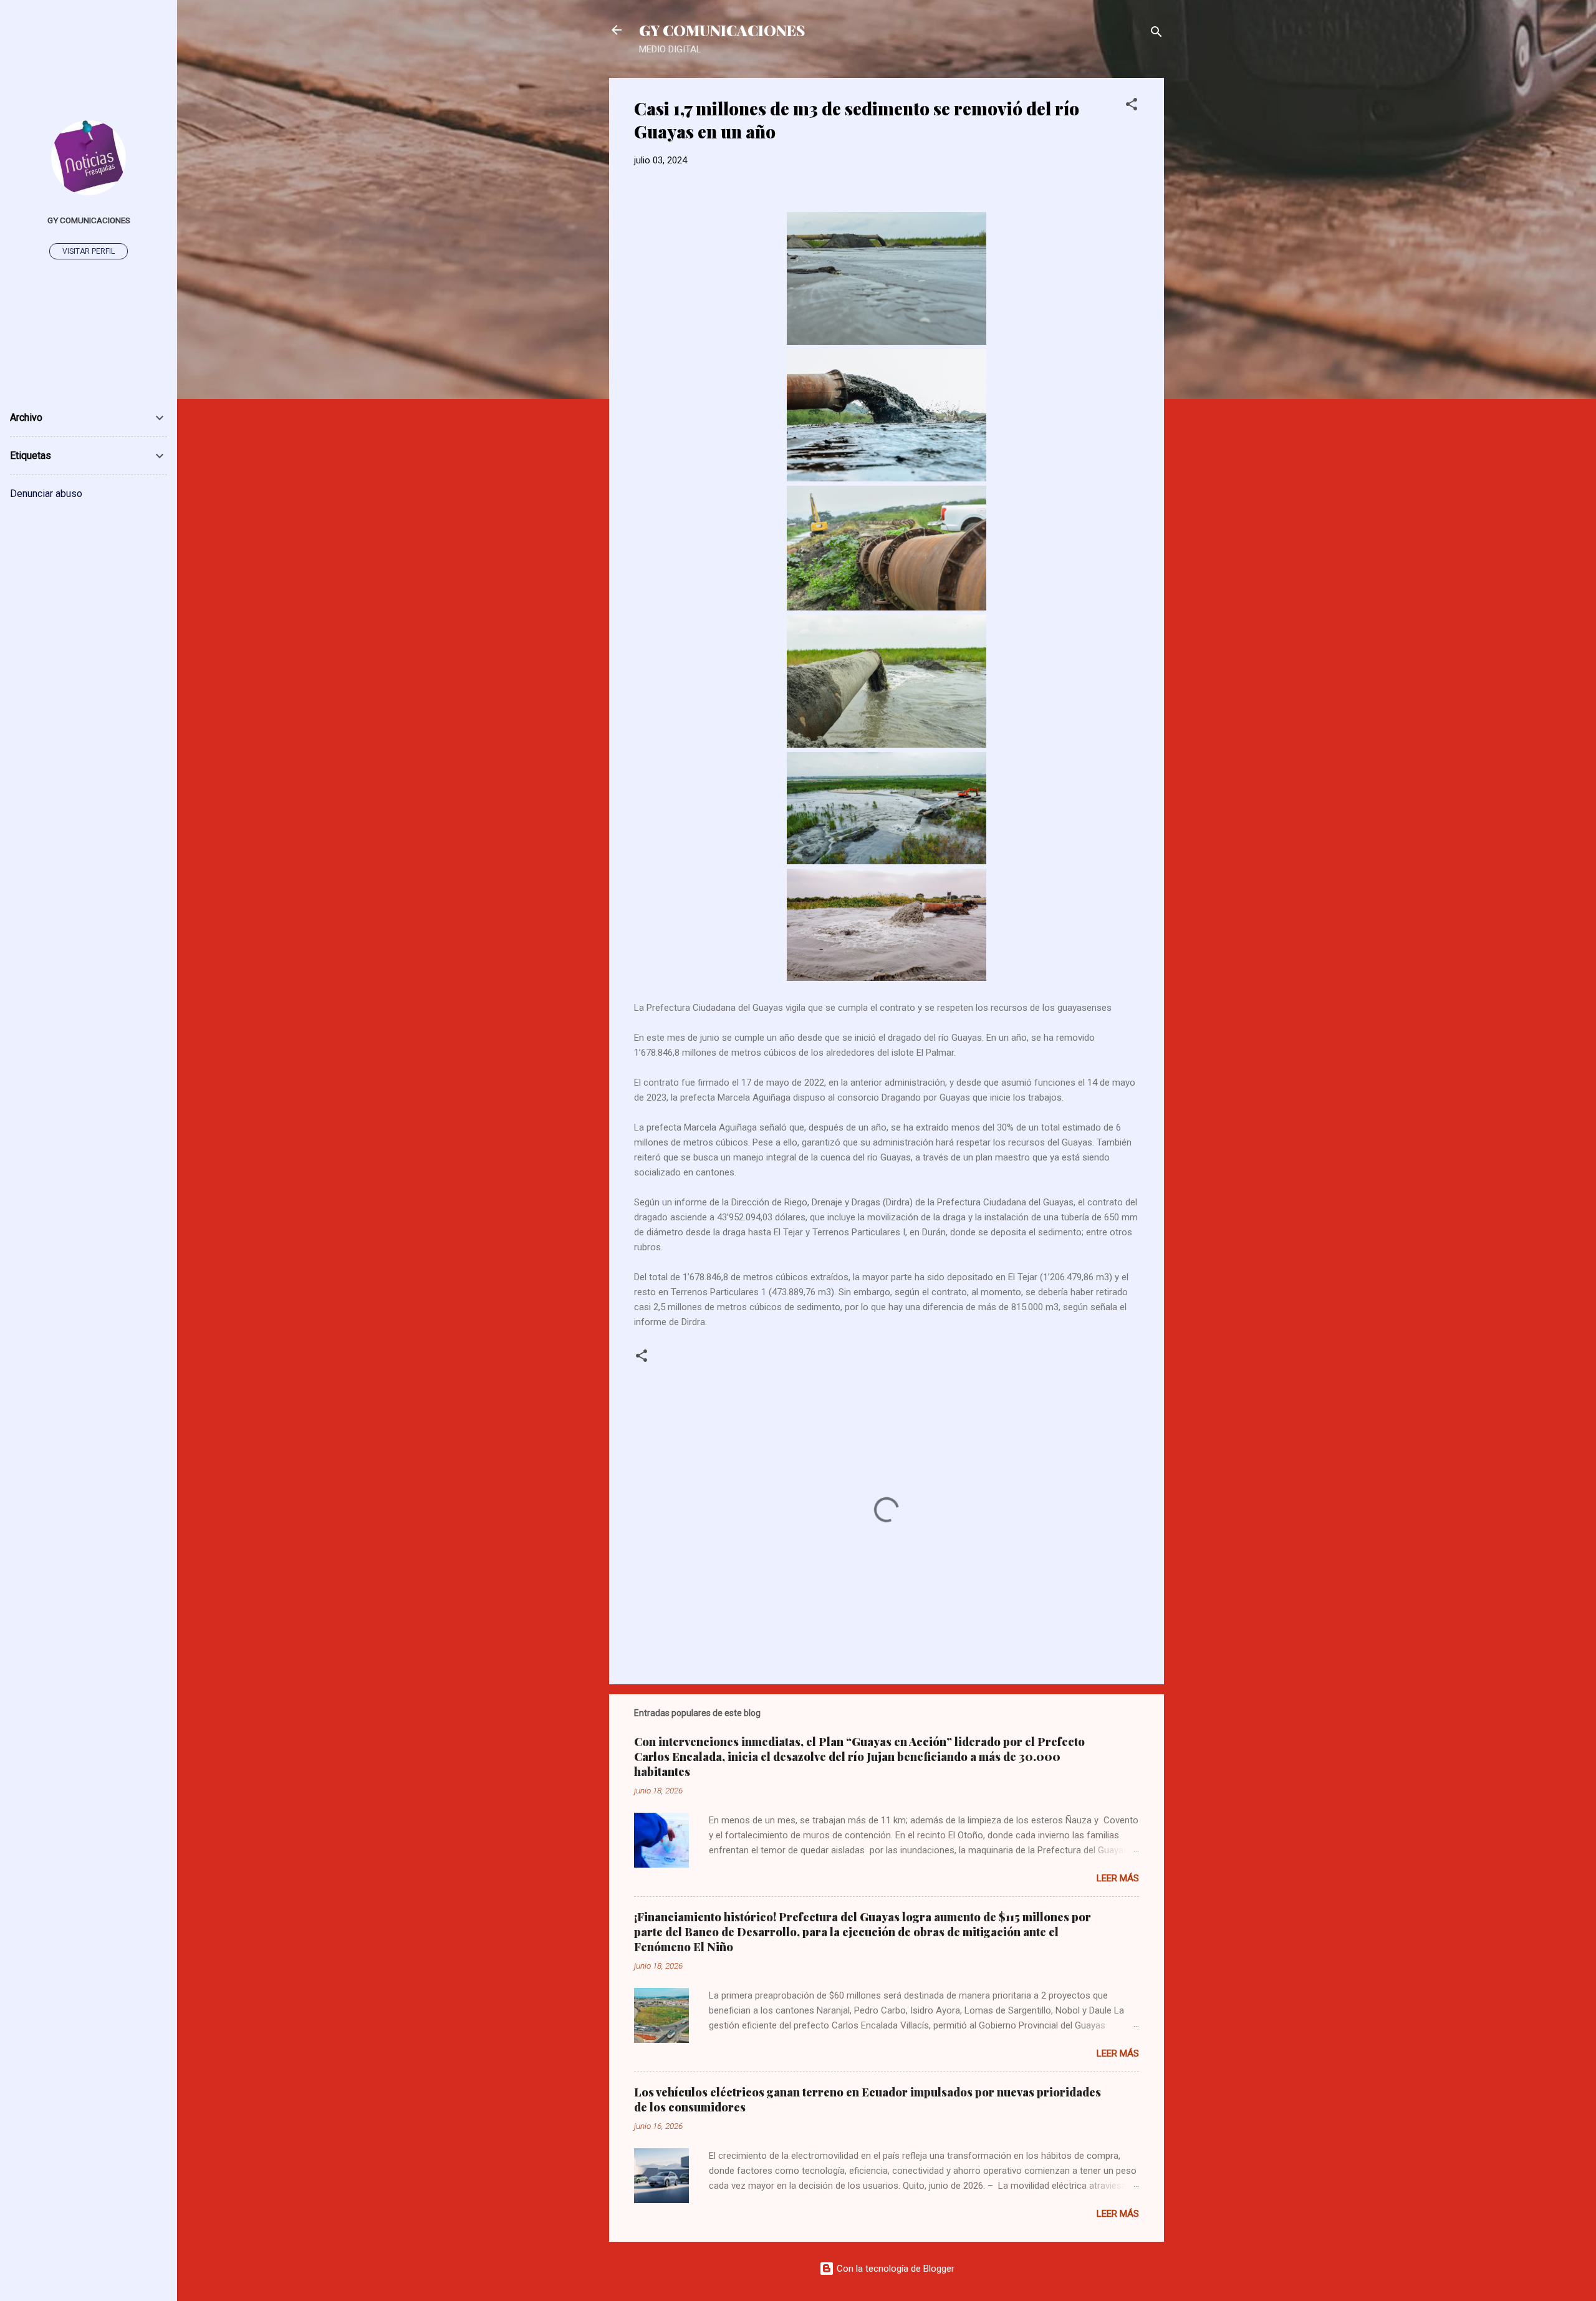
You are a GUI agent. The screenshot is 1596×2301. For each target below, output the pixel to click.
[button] (1132, 106)
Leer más (1118, 1878)
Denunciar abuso (46, 494)
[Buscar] (1156, 34)
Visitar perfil (89, 251)
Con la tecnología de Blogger (894, 2269)
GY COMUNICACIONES (722, 30)
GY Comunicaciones (89, 220)
